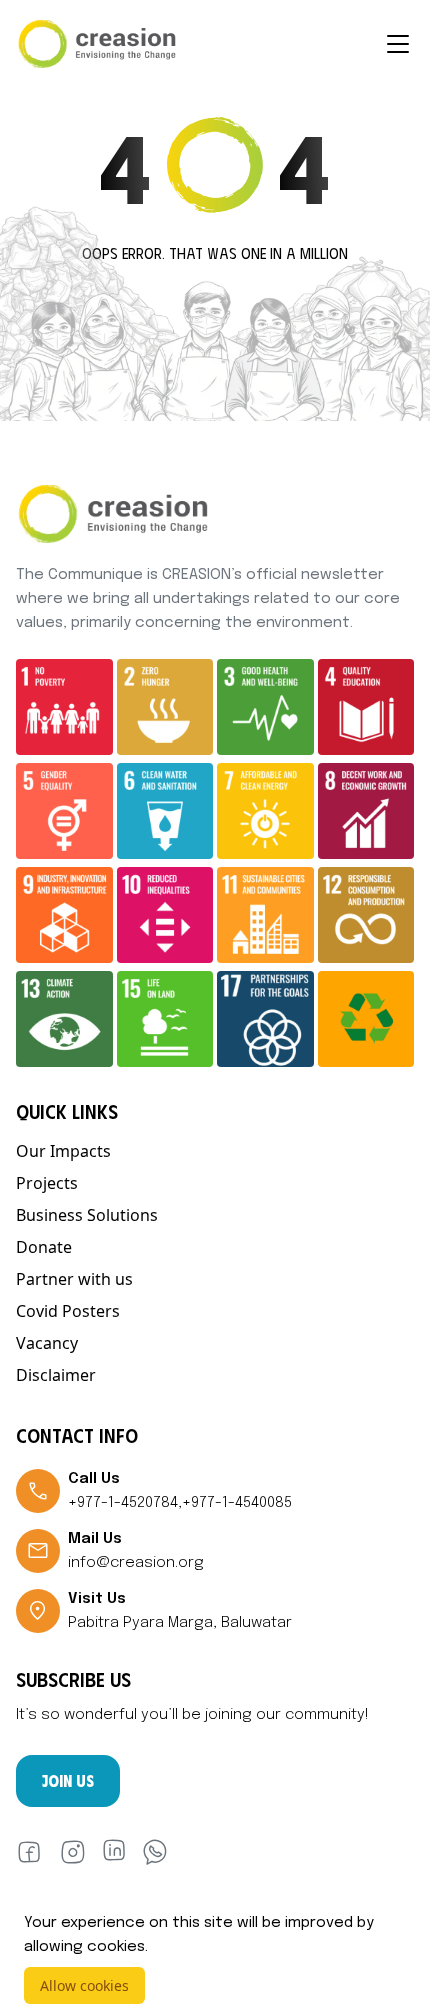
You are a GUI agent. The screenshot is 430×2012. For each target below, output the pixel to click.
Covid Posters (68, 1311)
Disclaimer (56, 1375)
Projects (47, 1183)
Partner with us (74, 1279)
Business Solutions (87, 1215)
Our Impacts (63, 1151)
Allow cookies (84, 1985)
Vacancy (47, 1343)
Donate (44, 1247)
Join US (68, 1780)
